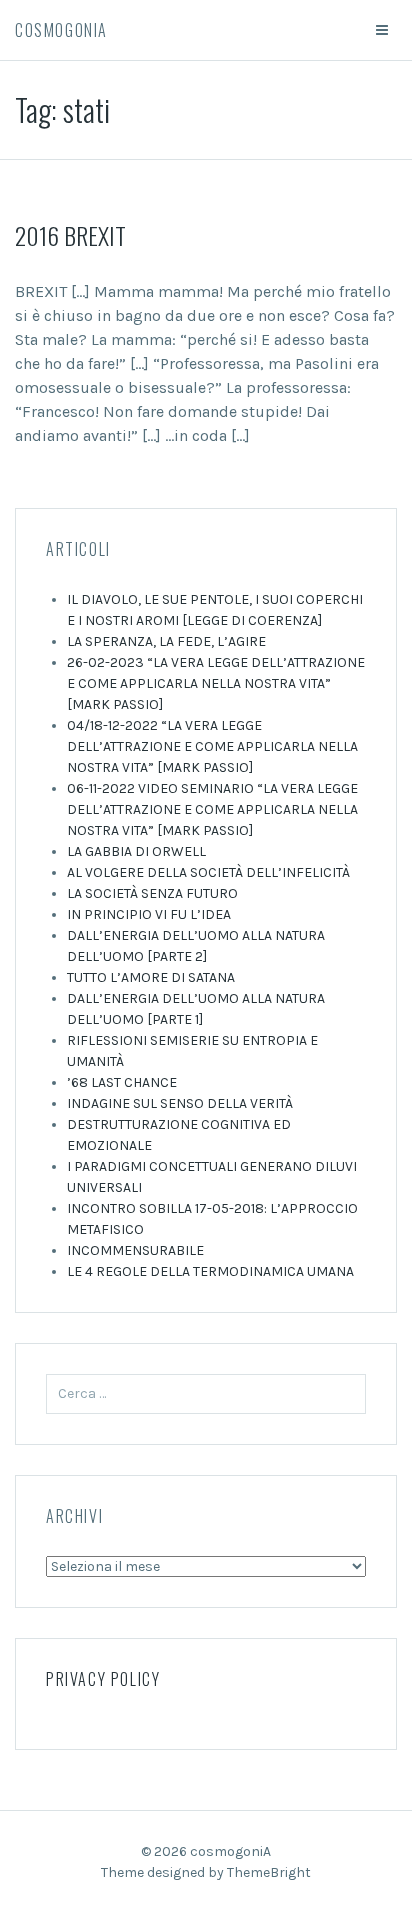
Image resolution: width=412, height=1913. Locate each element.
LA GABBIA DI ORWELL (136, 851)
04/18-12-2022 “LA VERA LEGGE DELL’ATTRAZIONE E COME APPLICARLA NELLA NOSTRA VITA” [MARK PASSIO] (212, 746)
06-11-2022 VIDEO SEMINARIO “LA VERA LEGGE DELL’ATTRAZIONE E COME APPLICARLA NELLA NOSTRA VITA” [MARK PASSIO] (212, 809)
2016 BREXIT (70, 235)
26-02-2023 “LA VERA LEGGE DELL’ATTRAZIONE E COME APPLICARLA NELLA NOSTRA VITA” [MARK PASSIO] (216, 683)
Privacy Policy (103, 1679)
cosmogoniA (61, 30)
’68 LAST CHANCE (122, 1082)
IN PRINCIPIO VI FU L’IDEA (149, 914)
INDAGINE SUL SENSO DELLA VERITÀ (180, 1103)
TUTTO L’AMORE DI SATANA (151, 977)
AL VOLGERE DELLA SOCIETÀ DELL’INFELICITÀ (208, 872)
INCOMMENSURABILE (135, 1250)
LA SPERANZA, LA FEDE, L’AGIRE (166, 641)
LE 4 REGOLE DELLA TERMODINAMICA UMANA (210, 1271)
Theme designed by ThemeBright (206, 1872)
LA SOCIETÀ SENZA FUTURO (152, 893)
